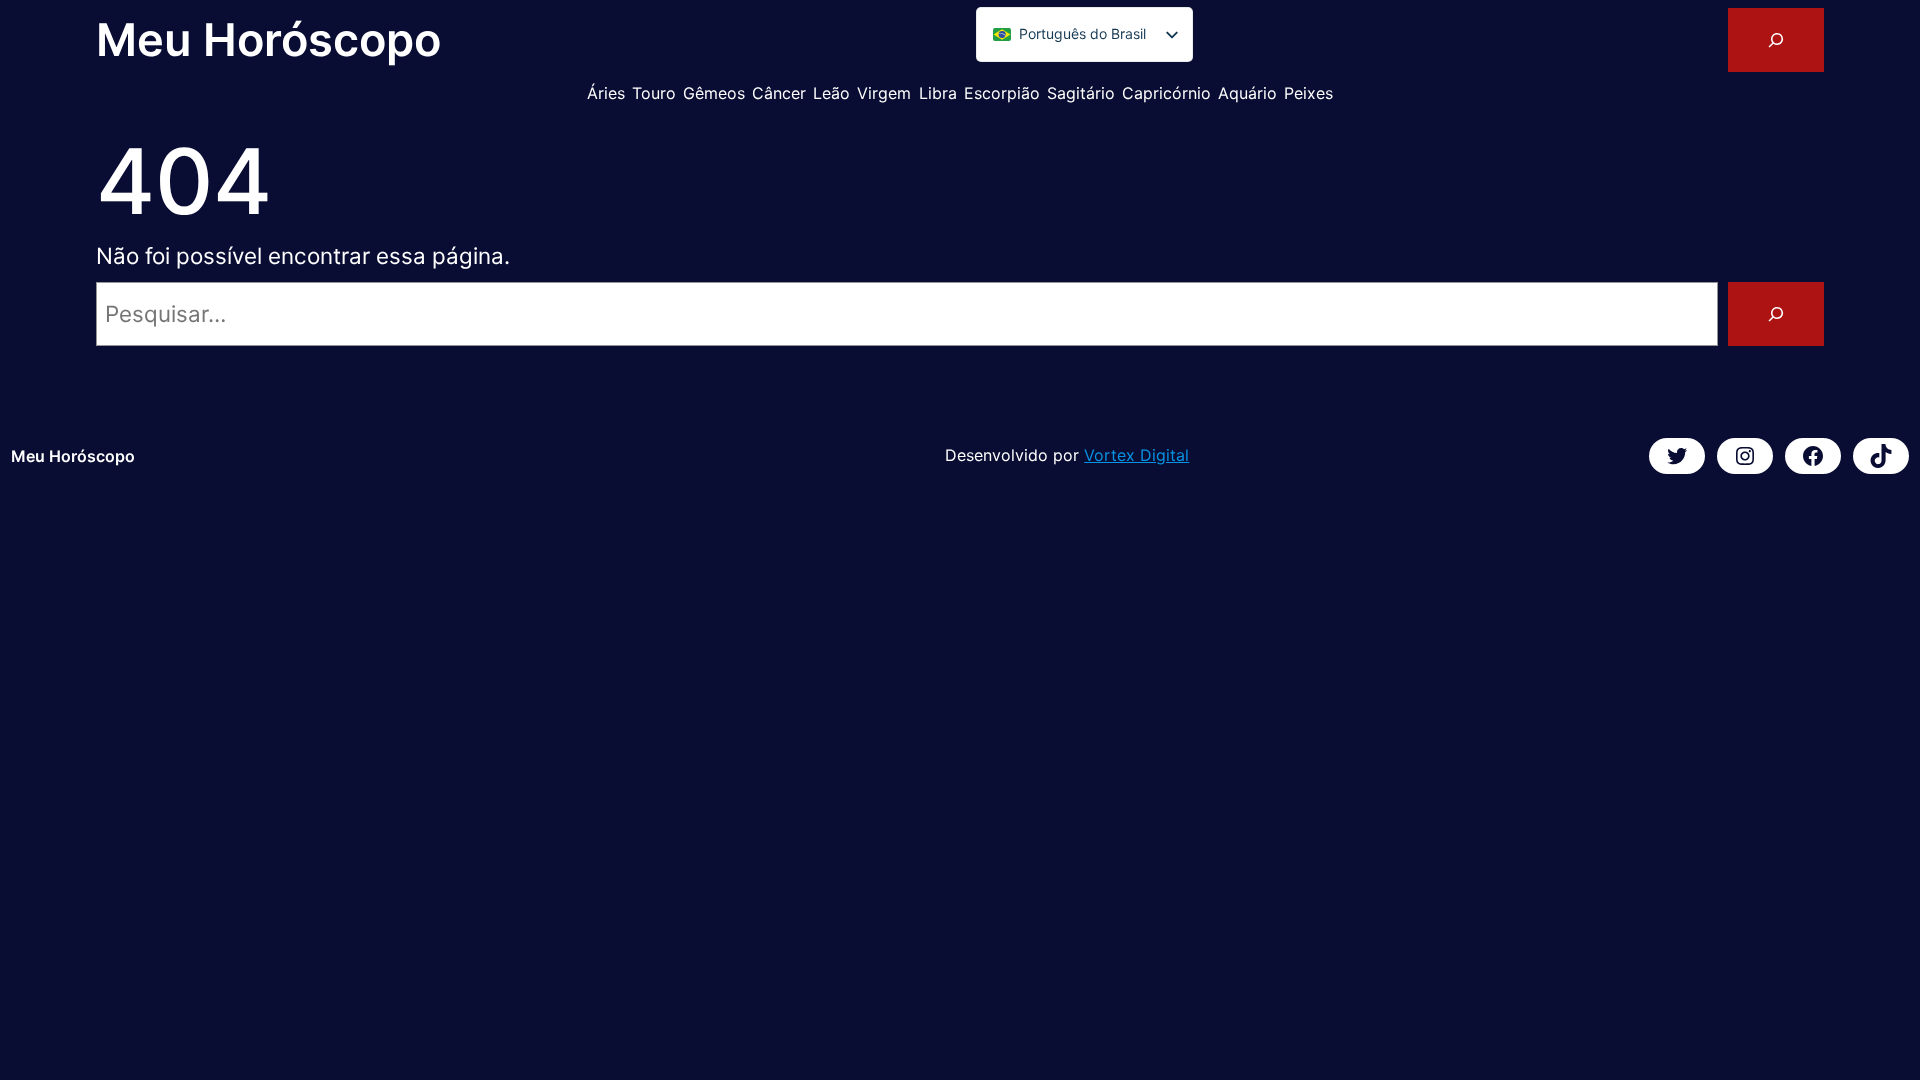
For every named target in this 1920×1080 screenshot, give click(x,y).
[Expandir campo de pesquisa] (1776, 40)
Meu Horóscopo (268, 39)
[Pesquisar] (1776, 314)
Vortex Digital (1136, 455)
